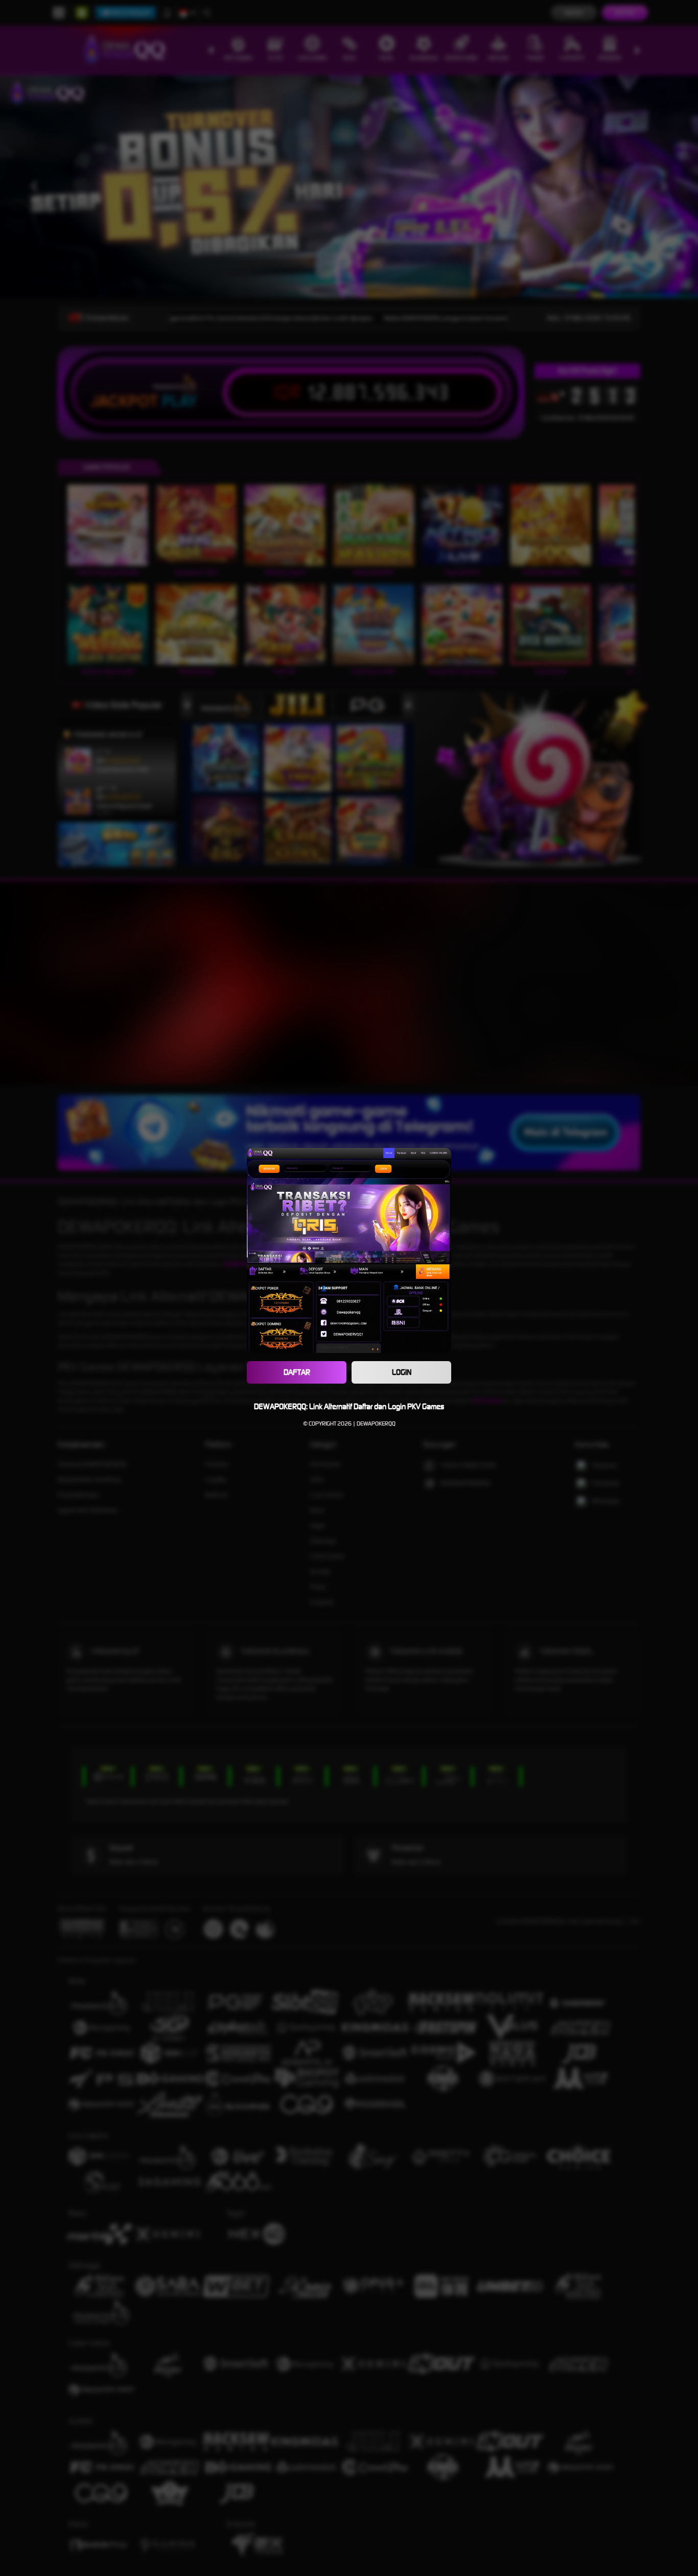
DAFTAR (297, 1372)
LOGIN (402, 1372)
